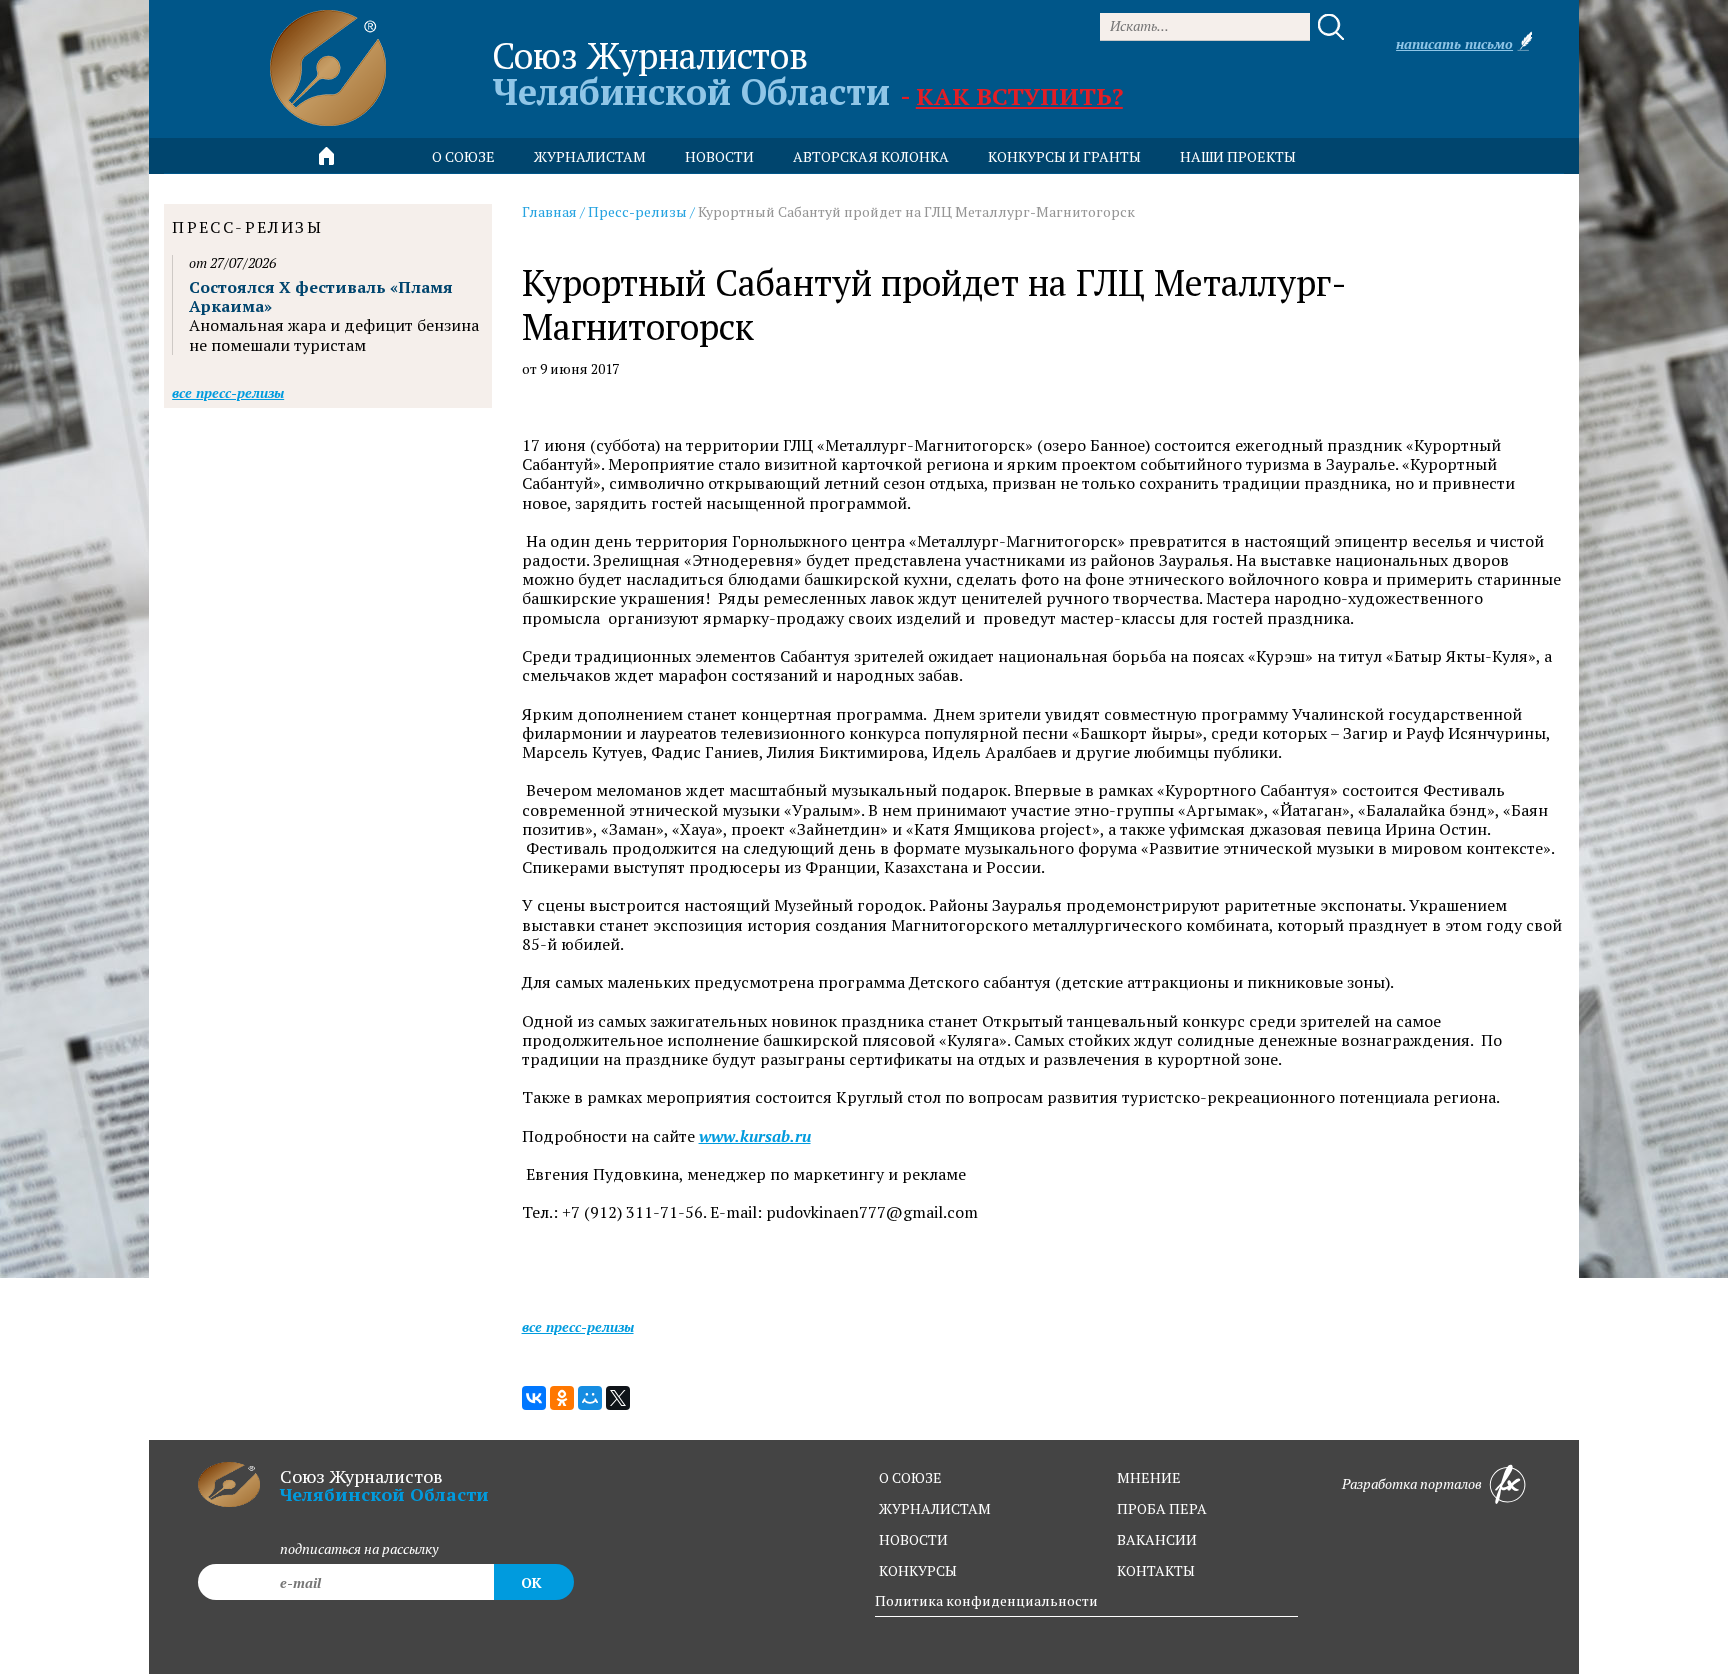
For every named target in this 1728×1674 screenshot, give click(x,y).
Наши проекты (1238, 156)
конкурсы (918, 1570)
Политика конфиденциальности (986, 1600)
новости (719, 156)
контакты (1156, 1570)
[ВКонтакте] (534, 1398)
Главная (549, 211)
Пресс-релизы (637, 211)
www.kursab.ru (755, 1136)
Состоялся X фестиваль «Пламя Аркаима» (321, 296)
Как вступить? (1019, 96)
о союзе (910, 1477)
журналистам (935, 1508)
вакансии (1157, 1539)
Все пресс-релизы (578, 1326)
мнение (1149, 1477)
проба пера (1162, 1508)
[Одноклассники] (562, 1398)
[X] (618, 1398)
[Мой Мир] (590, 1398)
